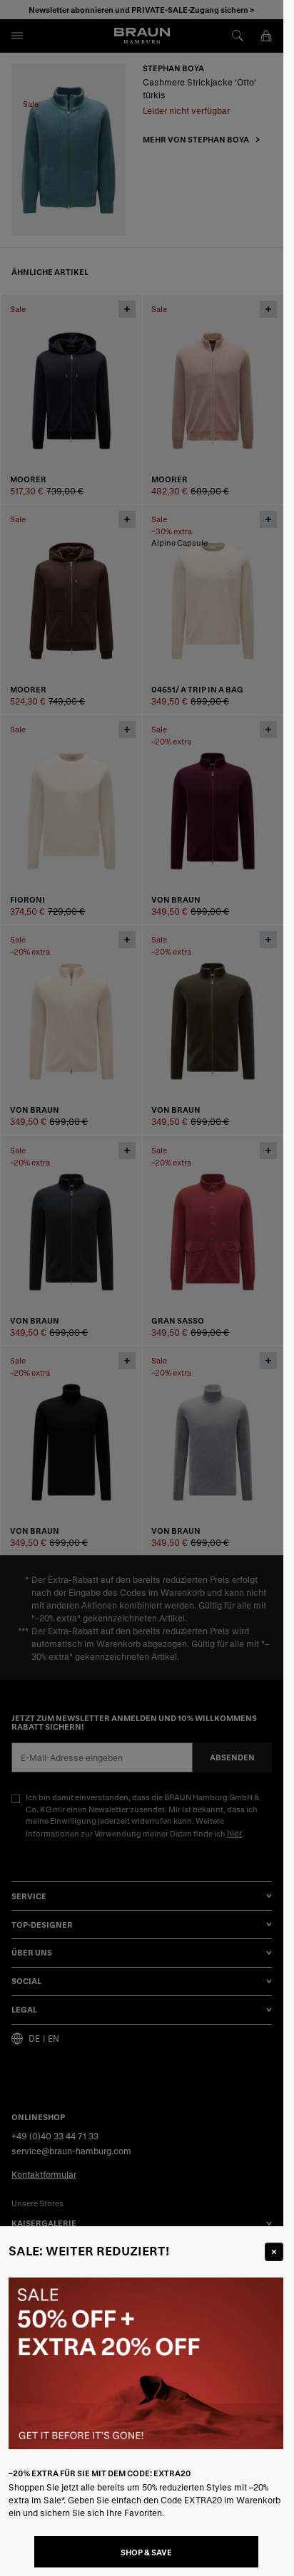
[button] (142, 1288)
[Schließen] (274, 2252)
